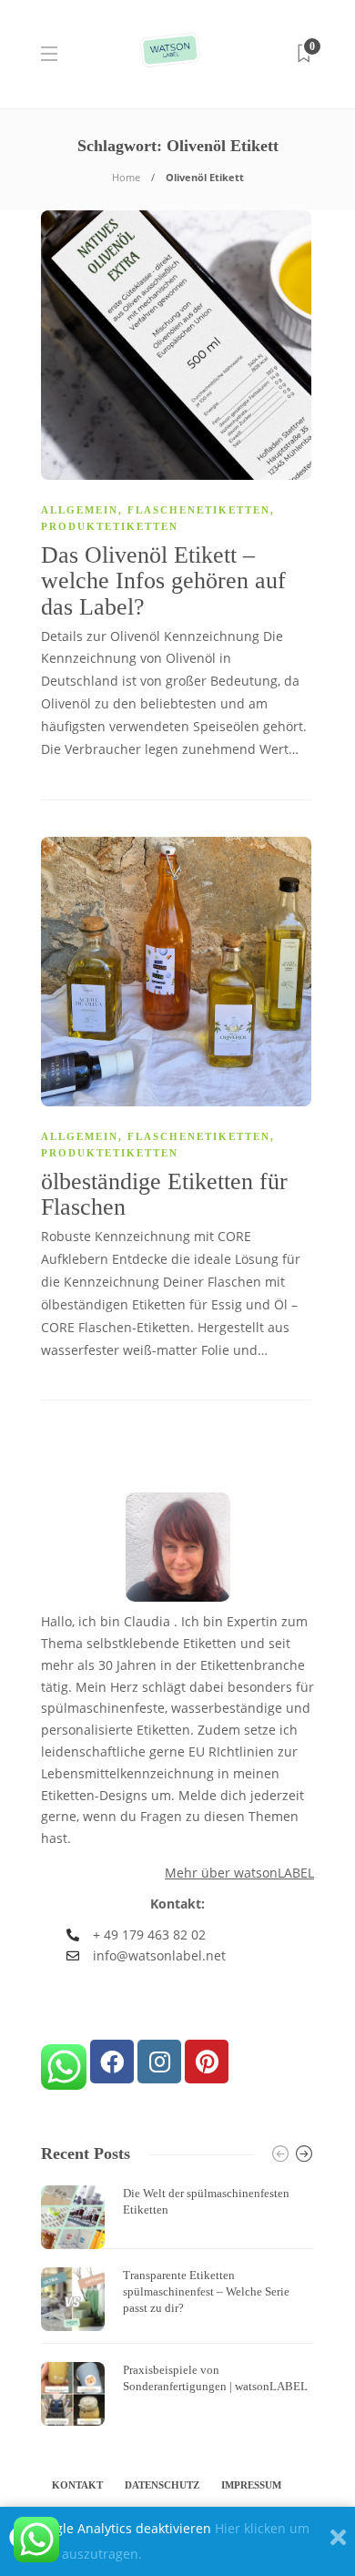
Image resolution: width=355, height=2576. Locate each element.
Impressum (251, 2485)
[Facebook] (112, 2062)
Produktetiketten (110, 526)
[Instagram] (159, 2062)
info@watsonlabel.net (159, 1955)
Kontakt (77, 2485)
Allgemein (80, 510)
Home (126, 177)
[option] (177, 2306)
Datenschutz (162, 2485)
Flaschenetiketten (199, 510)
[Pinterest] (207, 2062)
